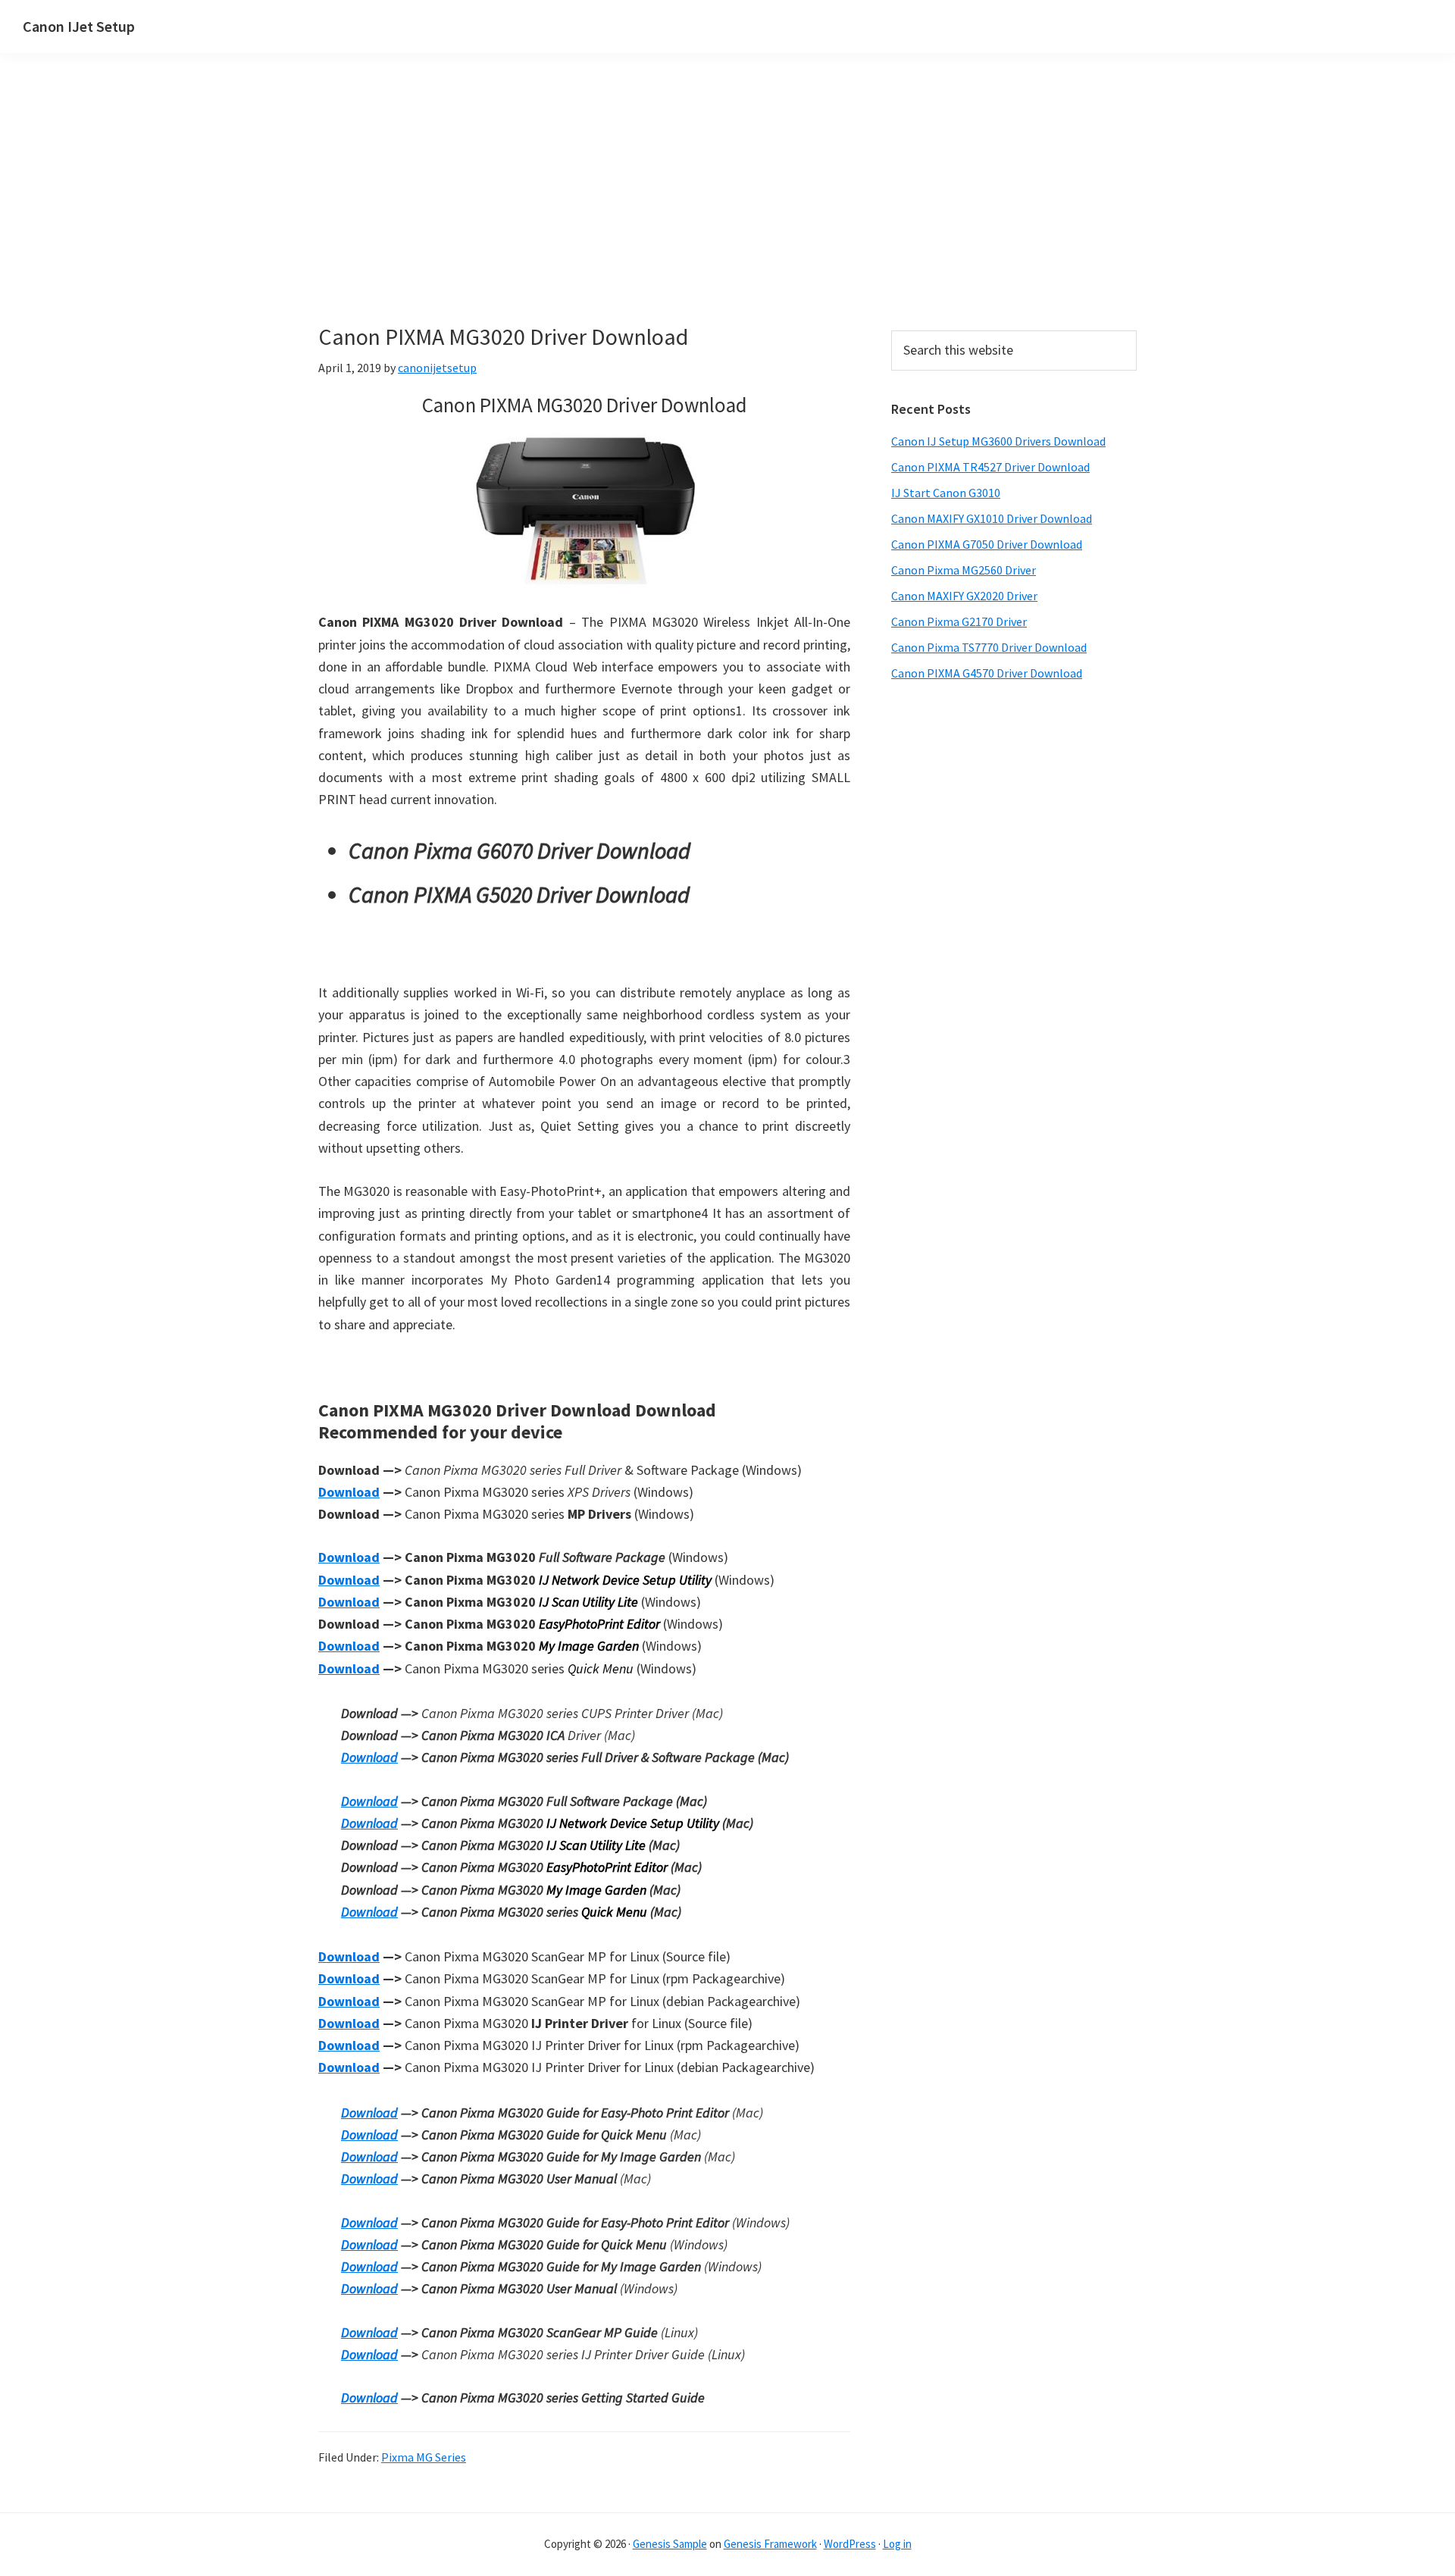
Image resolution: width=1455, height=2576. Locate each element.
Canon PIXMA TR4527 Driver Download (990, 467)
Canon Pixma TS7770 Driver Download (989, 647)
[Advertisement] (584, 211)
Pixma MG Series (424, 2457)
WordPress (850, 2544)
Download (349, 1492)
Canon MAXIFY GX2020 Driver (964, 596)
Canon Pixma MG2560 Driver (964, 570)
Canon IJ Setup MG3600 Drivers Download (998, 441)
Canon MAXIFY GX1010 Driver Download (992, 518)
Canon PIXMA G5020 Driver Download (519, 894)
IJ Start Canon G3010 (946, 493)
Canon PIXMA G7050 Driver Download (987, 544)
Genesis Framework (770, 2544)
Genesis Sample (670, 2544)
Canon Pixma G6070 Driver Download (519, 850)
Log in (897, 2544)
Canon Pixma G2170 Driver (959, 621)
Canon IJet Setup (79, 26)
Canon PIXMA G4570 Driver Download (987, 673)
